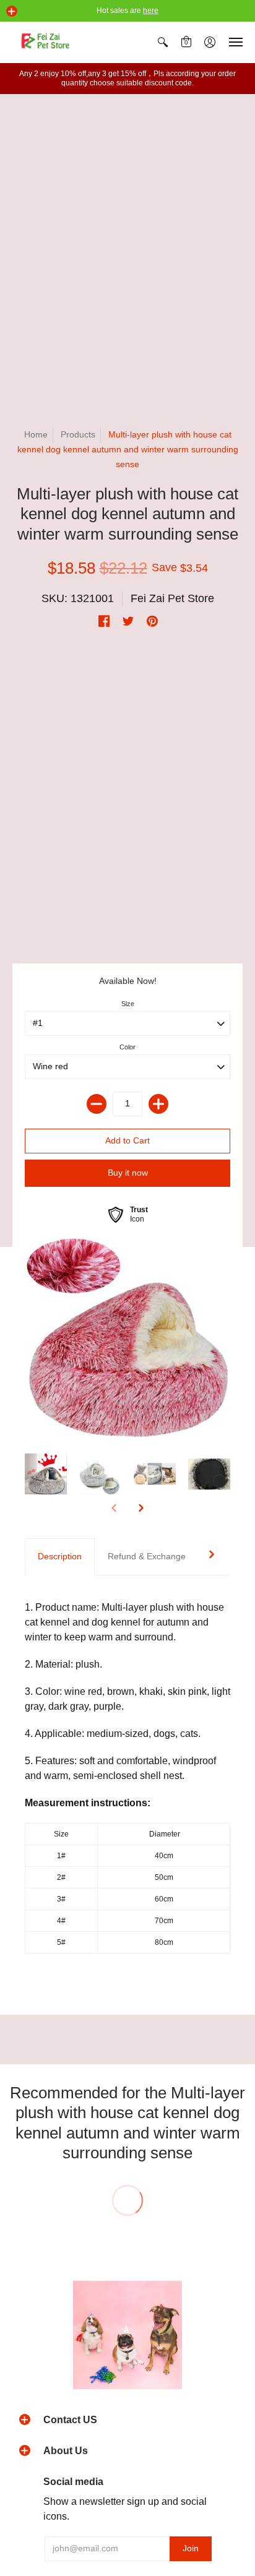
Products (78, 434)
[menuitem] (163, 42)
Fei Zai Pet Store (172, 598)
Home (36, 434)
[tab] (60, 1557)
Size (128, 1004)
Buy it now (128, 1173)
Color (127, 1047)
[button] (12, 11)
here (151, 11)
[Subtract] (97, 1104)
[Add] (158, 1104)
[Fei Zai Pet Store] (46, 42)
